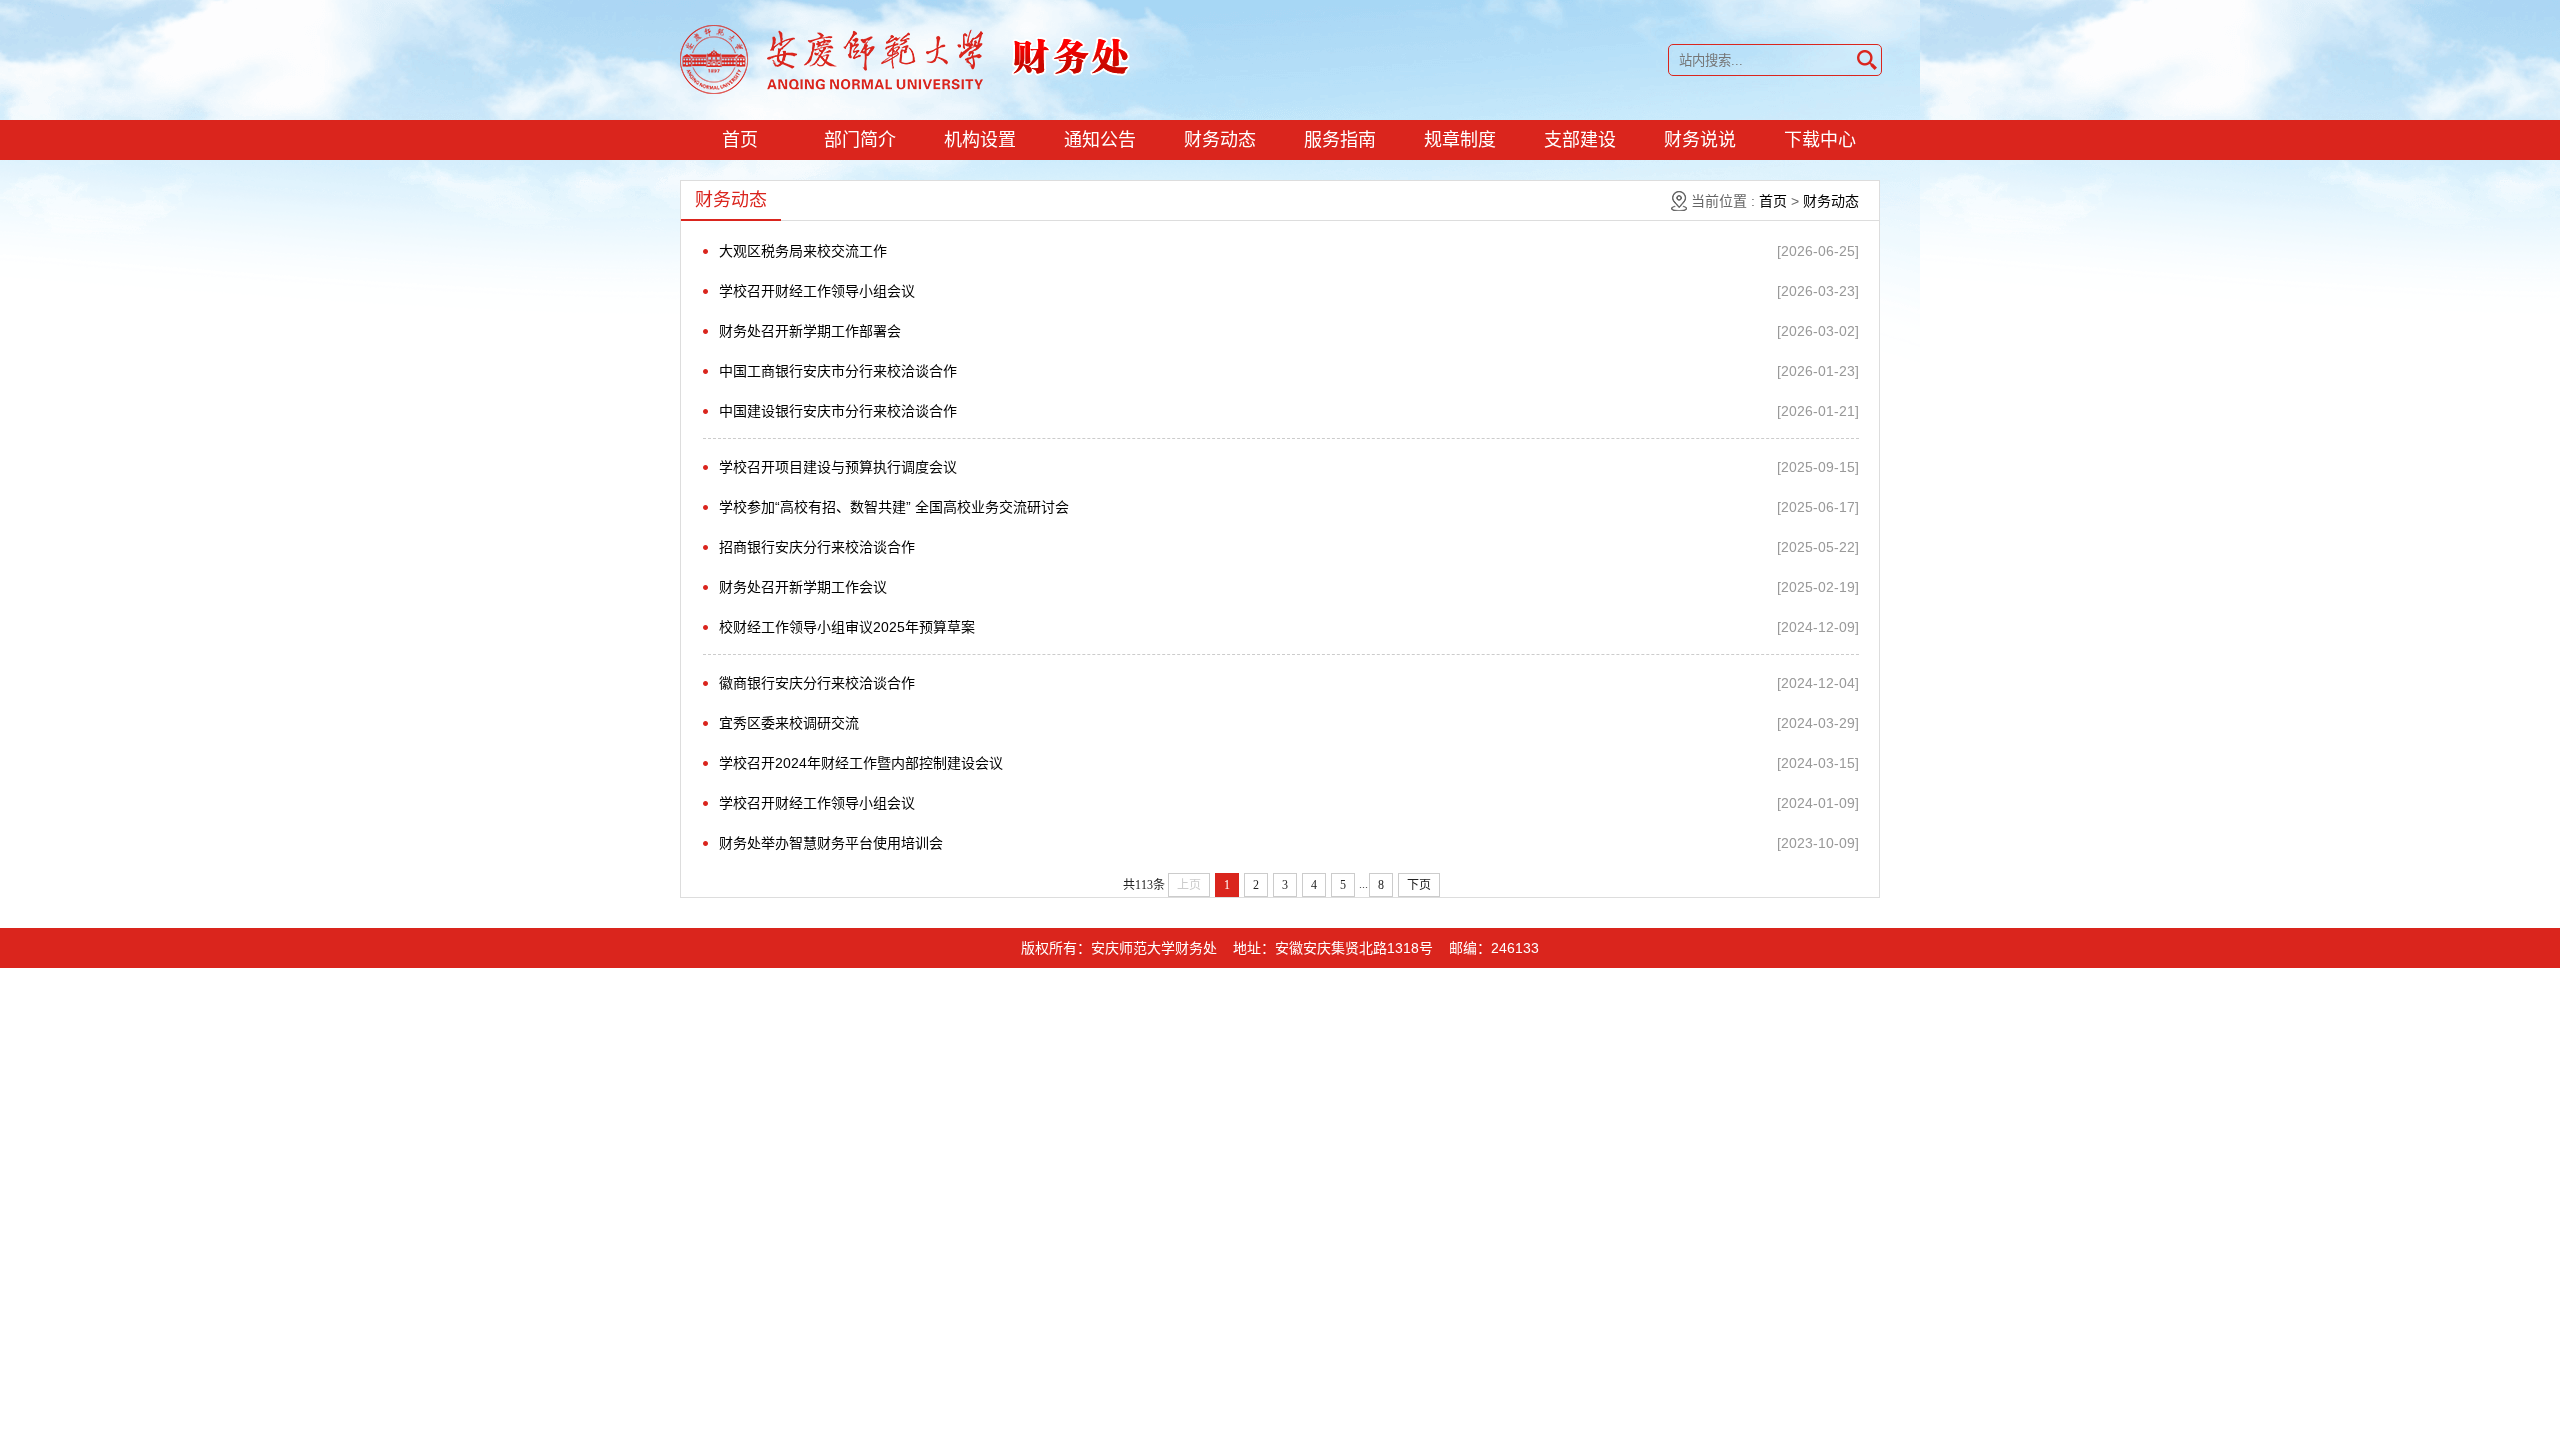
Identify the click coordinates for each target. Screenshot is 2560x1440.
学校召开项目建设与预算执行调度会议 (838, 467)
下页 (1419, 885)
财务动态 (1220, 140)
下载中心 (1820, 140)
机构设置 (980, 140)
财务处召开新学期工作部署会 (810, 331)
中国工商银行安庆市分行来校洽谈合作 (838, 371)
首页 (740, 140)
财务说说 (1700, 140)
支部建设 (1580, 140)
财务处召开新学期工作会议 (803, 587)
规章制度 (1460, 140)
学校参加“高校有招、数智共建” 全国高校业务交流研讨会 (894, 507)
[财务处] (906, 58)
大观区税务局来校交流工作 (803, 251)
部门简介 (860, 140)
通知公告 (1100, 140)
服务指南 (1340, 140)
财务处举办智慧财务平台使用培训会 (831, 843)
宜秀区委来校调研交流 (789, 723)
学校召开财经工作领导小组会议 (817, 291)
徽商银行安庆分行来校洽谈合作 (817, 683)
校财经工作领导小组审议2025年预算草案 (847, 627)
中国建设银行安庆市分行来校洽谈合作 (838, 411)
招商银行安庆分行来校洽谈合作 (817, 547)
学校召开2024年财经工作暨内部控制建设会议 (861, 763)
